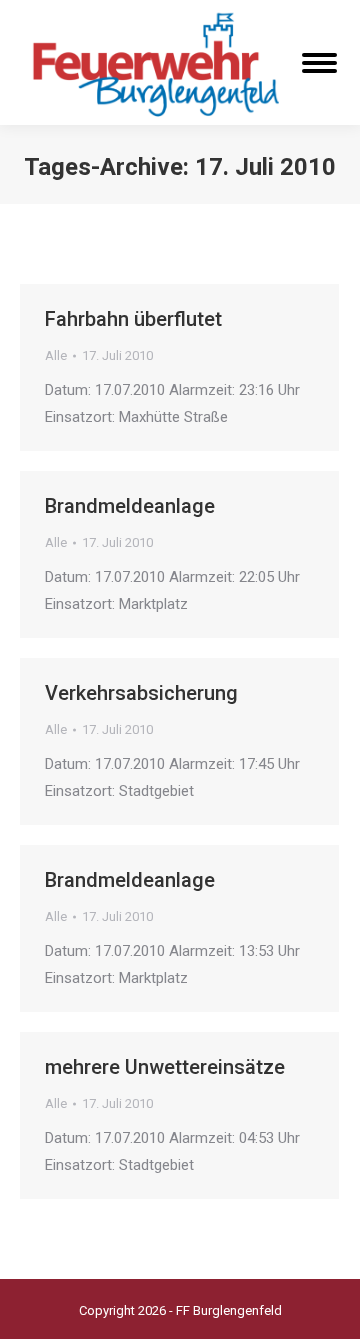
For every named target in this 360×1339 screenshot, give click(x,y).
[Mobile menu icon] (319, 63)
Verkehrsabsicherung (141, 693)
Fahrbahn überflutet (133, 319)
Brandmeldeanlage (130, 506)
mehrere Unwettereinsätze (165, 1067)
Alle (56, 355)
